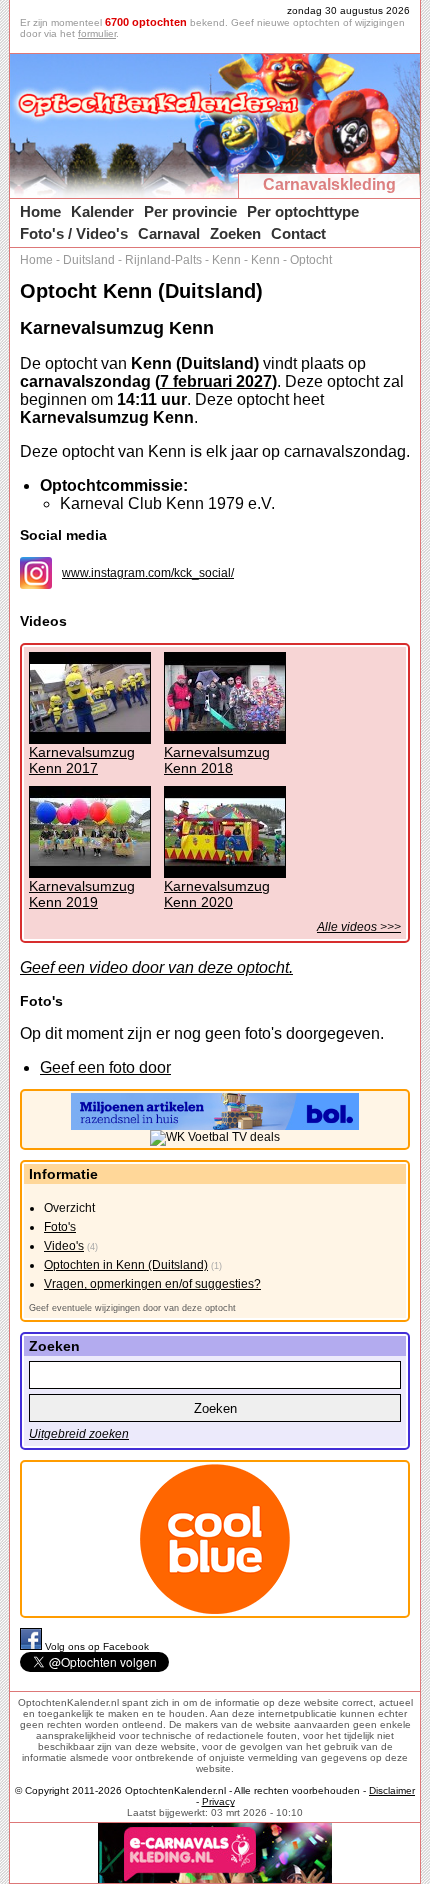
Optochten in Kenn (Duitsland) (126, 1265)
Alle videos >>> (359, 927)
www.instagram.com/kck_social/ (148, 573)
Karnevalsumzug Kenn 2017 (82, 760)
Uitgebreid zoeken (79, 1434)
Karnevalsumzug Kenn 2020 (217, 894)
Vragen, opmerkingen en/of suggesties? (152, 1284)
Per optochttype (303, 211)
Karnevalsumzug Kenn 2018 (217, 760)
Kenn (226, 260)
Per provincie (190, 211)
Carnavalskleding (329, 184)
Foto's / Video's (74, 233)
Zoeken (235, 233)
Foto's (60, 1227)
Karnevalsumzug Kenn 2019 (82, 894)
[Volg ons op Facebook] (32, 1646)
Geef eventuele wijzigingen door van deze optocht (132, 1308)
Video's (64, 1246)
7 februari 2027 (216, 381)
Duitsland (89, 260)
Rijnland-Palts (163, 260)
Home (40, 211)
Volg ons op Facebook (97, 1646)
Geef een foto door (105, 1067)
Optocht (311, 260)
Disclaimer (392, 1790)
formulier (97, 33)
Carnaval (169, 233)
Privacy (218, 1801)
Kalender (102, 211)
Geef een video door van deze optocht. (156, 967)
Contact (298, 233)
